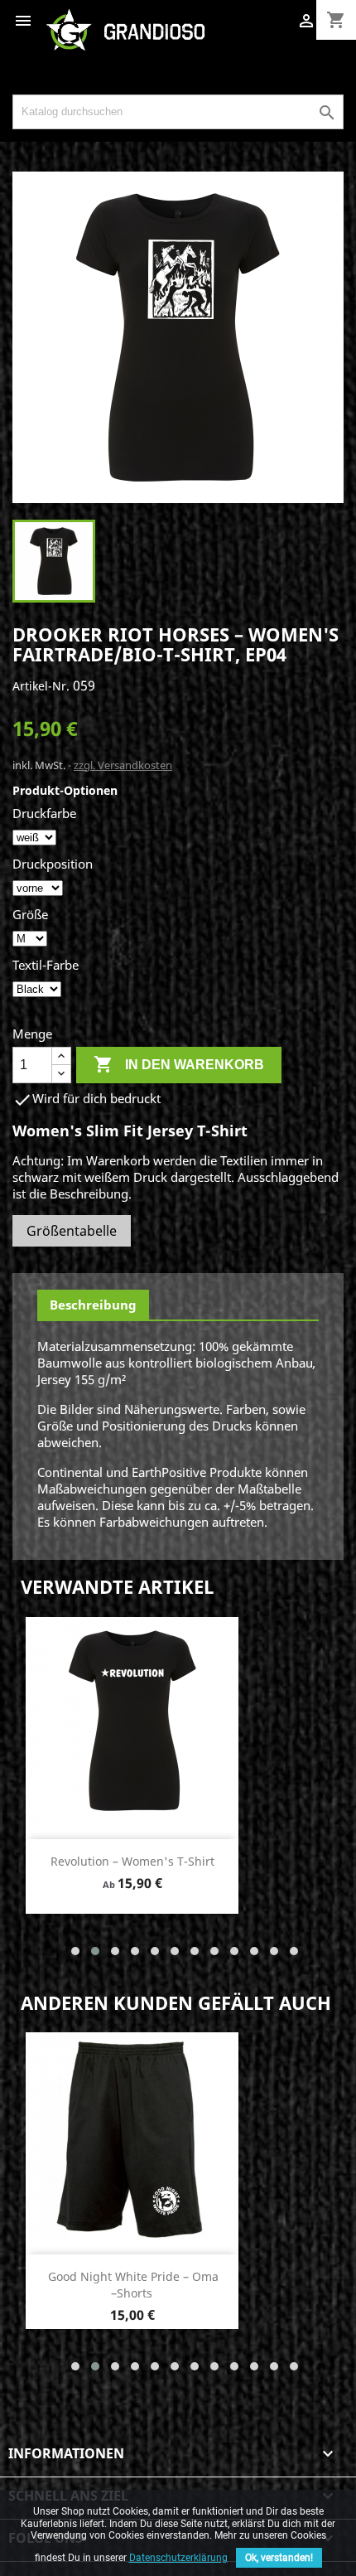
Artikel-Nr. (41, 686)
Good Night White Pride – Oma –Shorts (133, 2285)
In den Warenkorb (179, 1064)
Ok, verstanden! (279, 2558)
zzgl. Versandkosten (123, 765)
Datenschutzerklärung (178, 2558)
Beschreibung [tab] (93, 1305)
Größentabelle (72, 1231)
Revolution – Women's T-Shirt (132, 1861)
